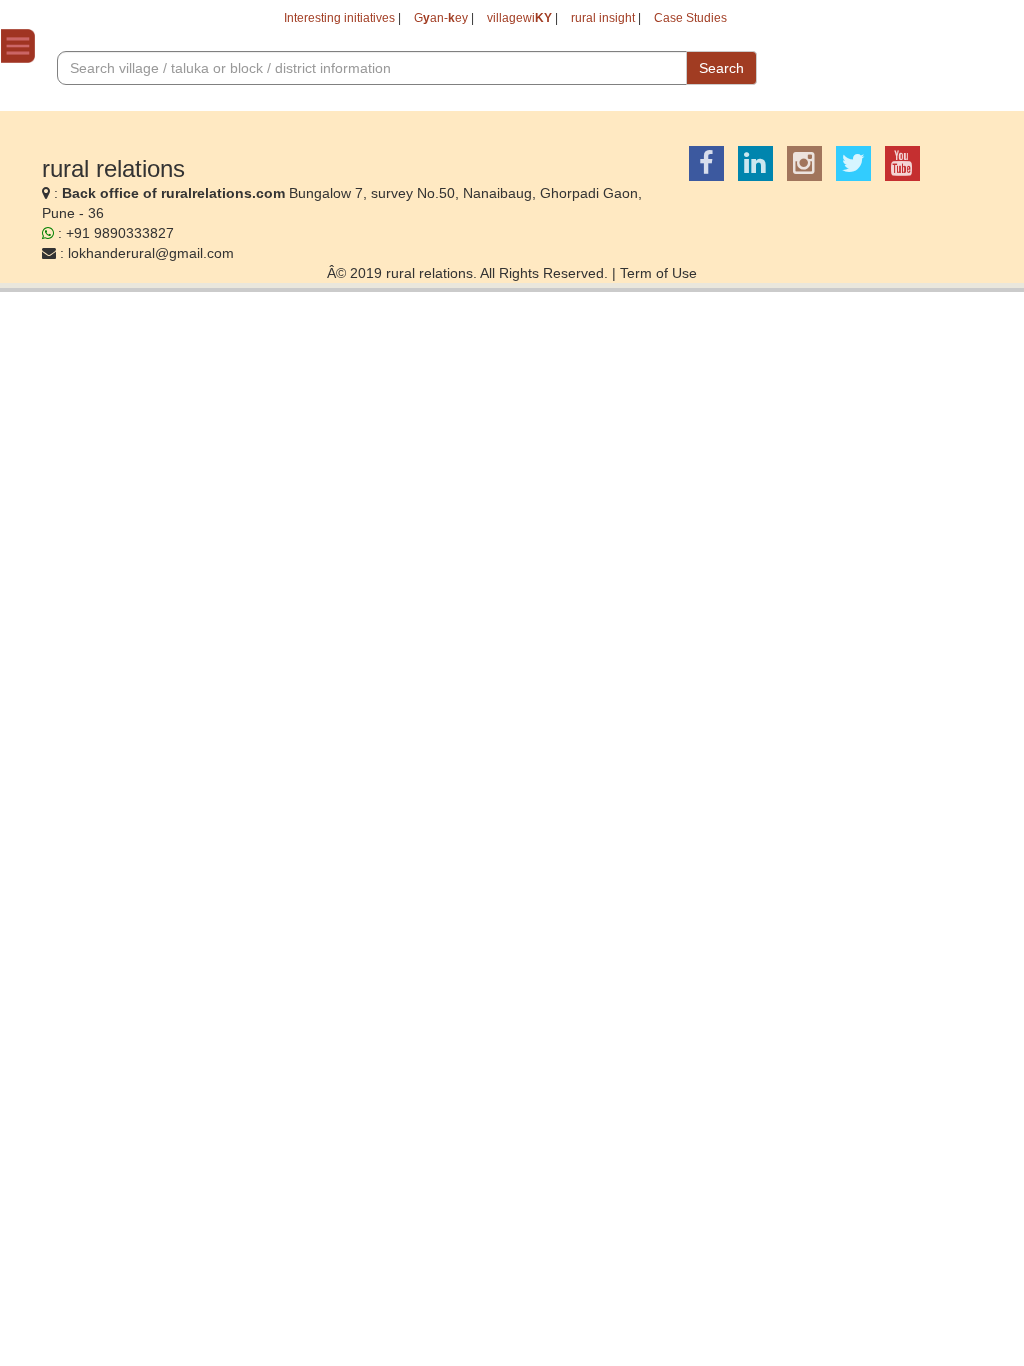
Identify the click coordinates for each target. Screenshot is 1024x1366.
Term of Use (658, 273)
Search (721, 68)
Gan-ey (441, 18)
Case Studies (690, 18)
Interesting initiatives (339, 18)
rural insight (603, 18)
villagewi (519, 18)
